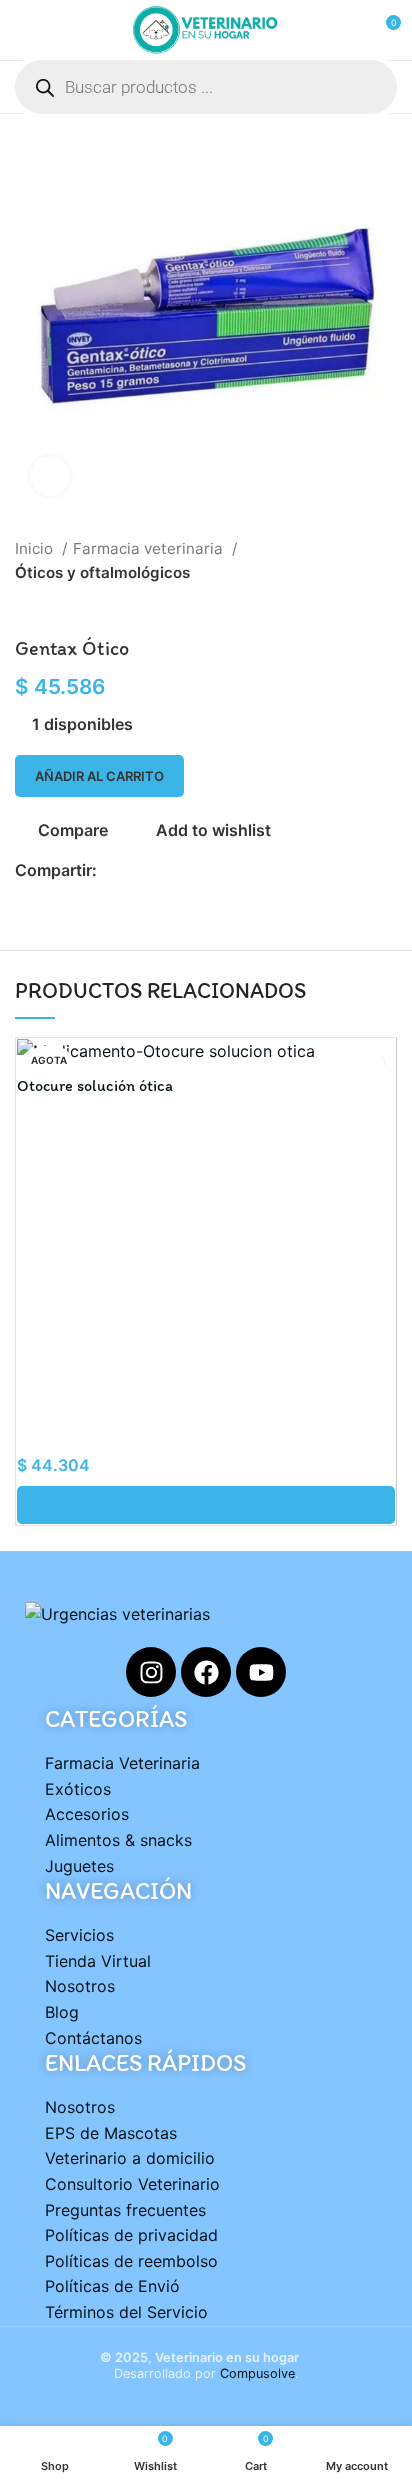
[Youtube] (261, 1672)
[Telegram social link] (205, 871)
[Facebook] (206, 1672)
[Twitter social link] (136, 871)
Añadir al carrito (99, 776)
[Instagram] (151, 1672)
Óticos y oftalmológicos (102, 572)
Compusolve (257, 2373)
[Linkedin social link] (182, 871)
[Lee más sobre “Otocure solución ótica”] (206, 1505)
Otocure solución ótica (95, 1085)
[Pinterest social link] (159, 871)
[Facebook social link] (113, 871)
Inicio (36, 548)
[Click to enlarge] (50, 476)
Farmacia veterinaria (150, 548)
